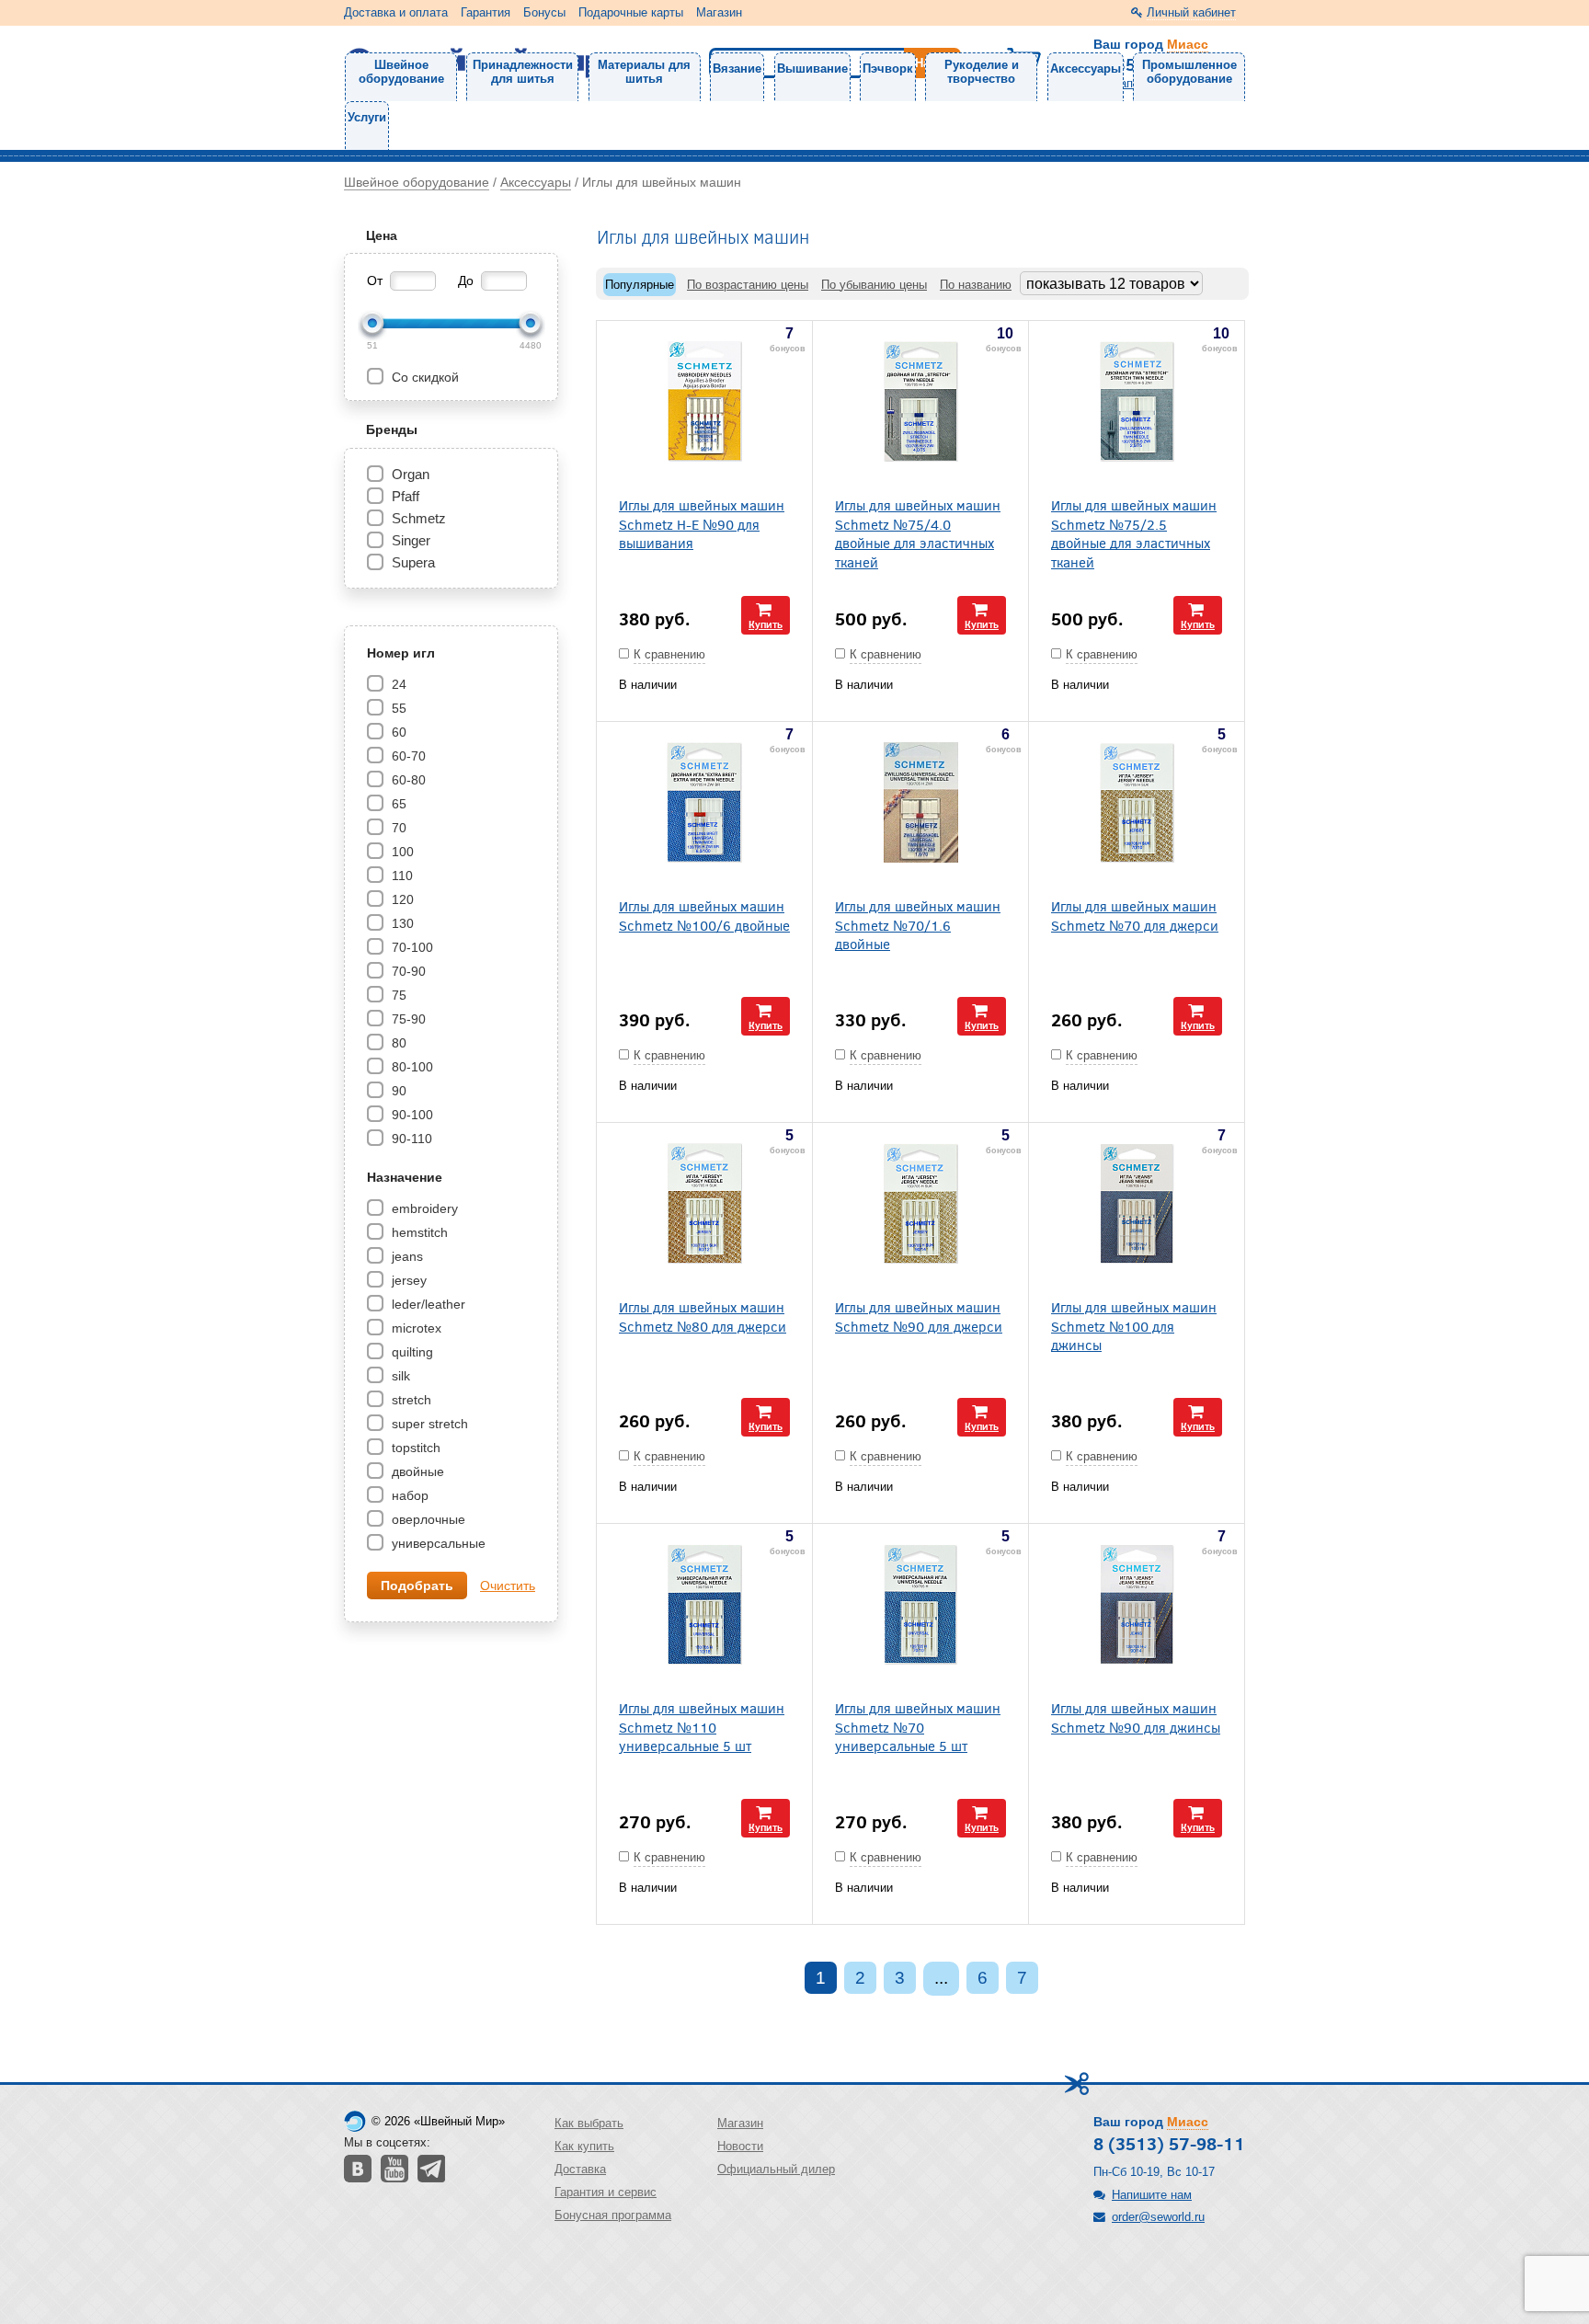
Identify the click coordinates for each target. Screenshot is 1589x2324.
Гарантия (486, 12)
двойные (416, 1471)
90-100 (411, 1115)
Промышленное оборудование (1189, 72)
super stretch (428, 1424)
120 (401, 899)
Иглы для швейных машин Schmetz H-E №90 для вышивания (702, 523)
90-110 (410, 1139)
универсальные (437, 1543)
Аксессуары (1086, 69)
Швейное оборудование (401, 72)
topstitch (414, 1448)
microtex (415, 1328)
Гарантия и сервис (606, 2192)
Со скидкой (423, 377)
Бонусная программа (613, 2215)
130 (401, 923)
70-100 (411, 947)
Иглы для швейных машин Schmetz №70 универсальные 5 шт (918, 1726)
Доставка (580, 2169)
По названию (976, 285)
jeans (406, 1256)
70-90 (407, 971)
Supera (413, 562)
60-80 (407, 780)
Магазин (719, 12)
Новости (740, 2146)
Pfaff (406, 496)
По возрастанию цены (748, 285)
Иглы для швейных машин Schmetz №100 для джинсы (1134, 1325)
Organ (411, 474)
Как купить (584, 2146)
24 (397, 684)
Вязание (737, 69)
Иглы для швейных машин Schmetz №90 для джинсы (1136, 1717)
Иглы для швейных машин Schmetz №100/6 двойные (704, 915)
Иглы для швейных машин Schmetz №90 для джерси (919, 1316)
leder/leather (427, 1304)
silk (399, 1376)
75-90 (407, 1019)
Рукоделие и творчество (982, 72)
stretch (410, 1400)
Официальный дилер (776, 2169)
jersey (407, 1280)
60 (397, 732)
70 (397, 828)
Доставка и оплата (396, 12)
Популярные (640, 285)
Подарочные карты (631, 12)
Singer (411, 540)
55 (397, 708)
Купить (766, 624)
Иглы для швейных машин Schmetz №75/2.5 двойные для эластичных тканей (1134, 533)
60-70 (407, 756)
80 (397, 1043)
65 (397, 804)
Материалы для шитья (644, 72)
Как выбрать (589, 2123)
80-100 (411, 1067)
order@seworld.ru (1158, 2217)
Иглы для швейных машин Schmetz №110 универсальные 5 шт (702, 1726)
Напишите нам (1152, 2195)
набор (408, 1495)
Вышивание (812, 69)
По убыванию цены (874, 285)
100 (401, 852)
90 (397, 1091)
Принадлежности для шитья (523, 72)
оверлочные (427, 1519)
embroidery (423, 1208)
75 (397, 995)
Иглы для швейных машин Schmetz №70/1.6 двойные (918, 924)
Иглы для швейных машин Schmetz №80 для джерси (703, 1316)
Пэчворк (888, 69)
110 (400, 876)
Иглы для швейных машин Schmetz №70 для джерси (1135, 915)
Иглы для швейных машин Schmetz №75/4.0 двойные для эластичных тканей (918, 533)
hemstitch (418, 1232)
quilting (411, 1352)
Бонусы (544, 12)
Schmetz (419, 518)
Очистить (508, 1586)
